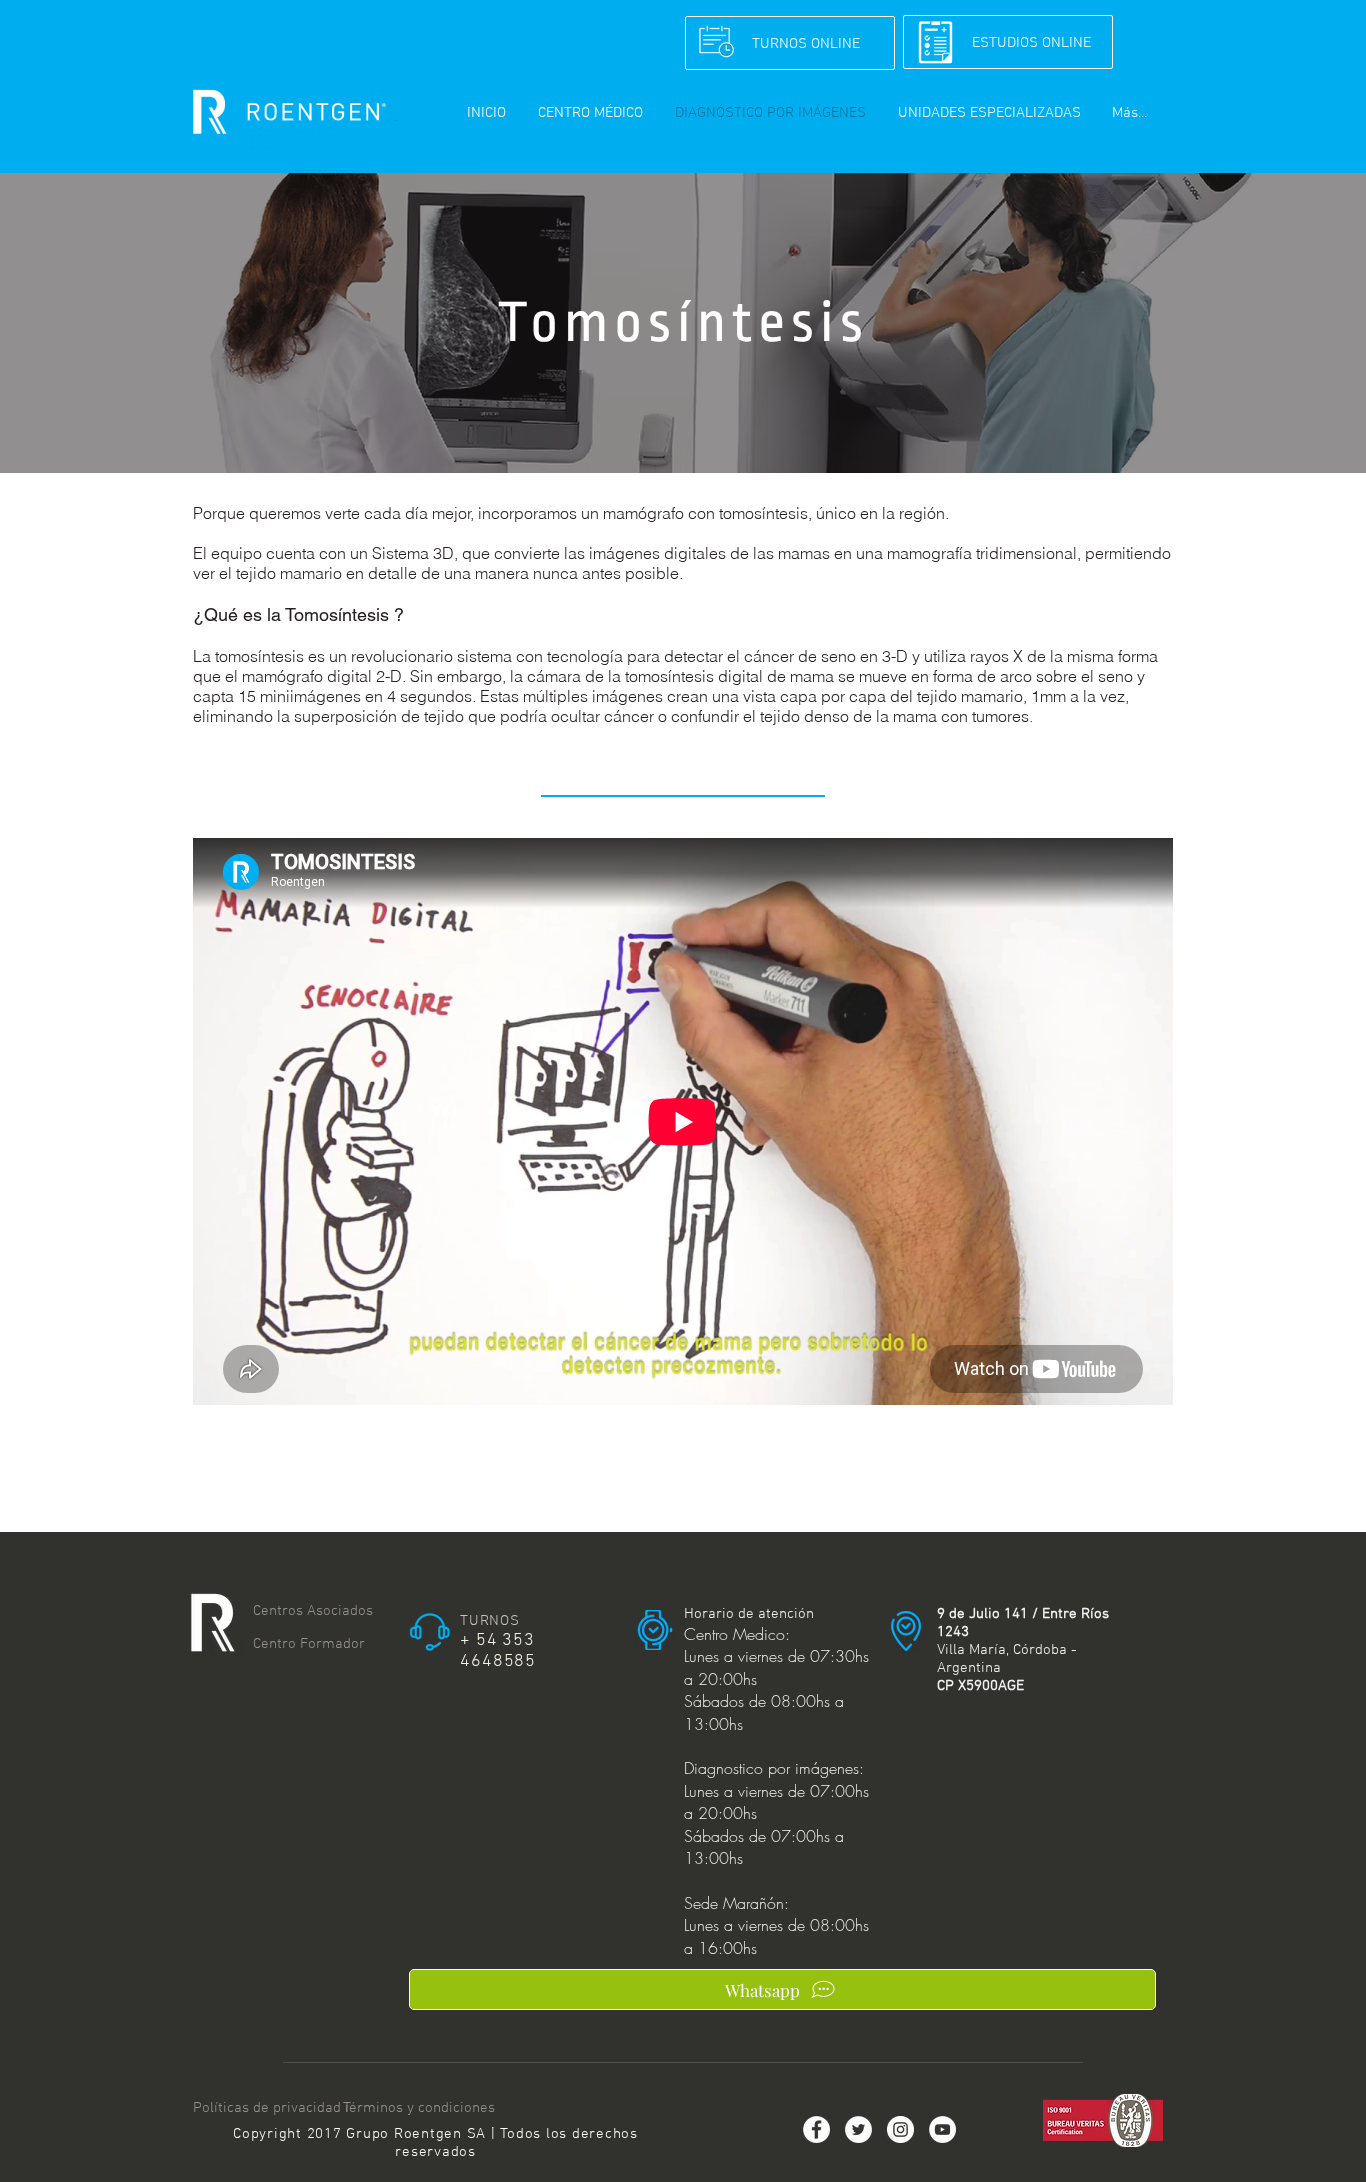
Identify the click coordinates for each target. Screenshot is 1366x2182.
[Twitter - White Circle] (858, 2129)
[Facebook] (816, 2129)
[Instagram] (900, 2129)
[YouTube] (942, 2129)
